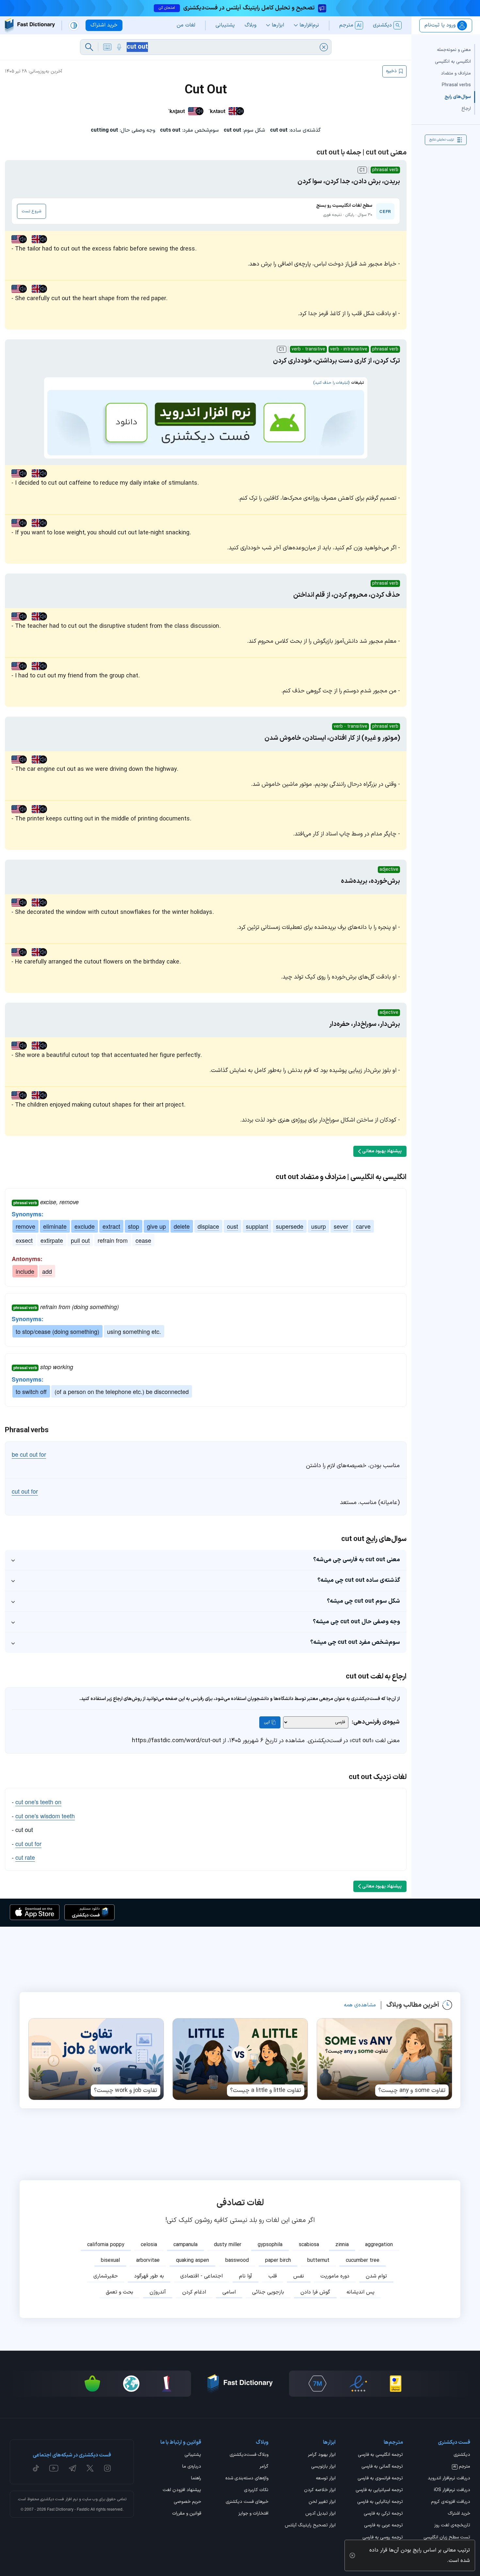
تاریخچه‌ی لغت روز (452, 2526)
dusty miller (228, 2245)
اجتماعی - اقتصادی (201, 2276)
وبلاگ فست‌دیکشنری (249, 2455)
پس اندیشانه (360, 2292)
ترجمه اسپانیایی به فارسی (379, 2490)
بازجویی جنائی (268, 2292)
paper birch (278, 2260)
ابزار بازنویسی (323, 2467)
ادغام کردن (194, 2292)
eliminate (55, 1226)
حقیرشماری (106, 2276)
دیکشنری (462, 2455)
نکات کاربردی (256, 2490)
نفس (299, 2276)
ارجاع (466, 109)
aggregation (379, 2245)
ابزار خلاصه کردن (320, 2490)
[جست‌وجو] (89, 47)
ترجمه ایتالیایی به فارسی (380, 2502)
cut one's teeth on (38, 1802)
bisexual (110, 2260)
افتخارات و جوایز (253, 2514)
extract (111, 1226)
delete (182, 1226)
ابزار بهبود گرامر (322, 2455)
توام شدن (376, 2276)
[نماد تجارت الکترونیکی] (358, 2384)
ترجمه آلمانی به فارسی (382, 2467)
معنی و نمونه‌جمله (454, 50)
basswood (237, 2260)
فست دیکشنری (52, 2499)
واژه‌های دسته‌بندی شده (247, 2479)
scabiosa (309, 2245)
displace (208, 1226)
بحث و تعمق (120, 2292)
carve (363, 1226)
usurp (319, 1226)
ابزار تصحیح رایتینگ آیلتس (310, 2526)
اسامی (229, 2292)
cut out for (25, 1491)
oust (232, 1226)
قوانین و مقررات (187, 2514)
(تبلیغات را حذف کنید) (331, 383)
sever (341, 1226)
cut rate (25, 1857)
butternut (318, 2260)
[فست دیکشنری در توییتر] (90, 2468)
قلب (273, 2276)
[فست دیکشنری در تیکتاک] (36, 2468)
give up (156, 1226)
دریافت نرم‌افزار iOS (452, 2490)
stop (134, 1226)
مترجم (462, 2467)
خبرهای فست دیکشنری (247, 2502)
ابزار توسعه (326, 2479)
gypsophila (270, 2245)
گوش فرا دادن (315, 2292)
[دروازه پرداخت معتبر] (396, 2384)
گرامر (264, 2467)
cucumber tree (363, 2260)
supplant (257, 1226)
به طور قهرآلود (149, 2276)
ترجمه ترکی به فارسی (383, 2514)
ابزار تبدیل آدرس (320, 2514)
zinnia (342, 2245)
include (25, 1271)
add (47, 1271)
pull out (80, 1240)
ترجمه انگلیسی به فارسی (380, 2455)
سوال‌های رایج (458, 97)
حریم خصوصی (187, 2502)
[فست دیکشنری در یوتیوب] (54, 2468)
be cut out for (29, 1454)
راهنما (196, 2479)
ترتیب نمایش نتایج (442, 140)
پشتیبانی (193, 2455)
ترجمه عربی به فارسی (384, 2526)
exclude (85, 1226)
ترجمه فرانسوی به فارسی (380, 2479)
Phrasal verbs (456, 85)
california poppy (106, 2245)
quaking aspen (192, 2260)
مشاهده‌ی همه (360, 2005)
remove (25, 1226)
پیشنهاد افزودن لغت (182, 2490)
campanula (185, 2245)
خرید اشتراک (459, 2514)
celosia (149, 2245)
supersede (290, 1226)
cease (143, 1240)
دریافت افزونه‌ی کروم (451, 2502)
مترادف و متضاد (456, 73)
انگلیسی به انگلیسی (453, 62)
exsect (24, 1240)
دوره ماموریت (335, 2276)
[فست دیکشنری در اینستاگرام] (107, 2468)
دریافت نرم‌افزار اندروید (449, 2479)
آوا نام (246, 2276)
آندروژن (158, 2292)
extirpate (52, 1240)
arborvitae (148, 2260)
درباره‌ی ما (192, 2467)
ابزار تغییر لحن (322, 2502)
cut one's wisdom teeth (45, 1816)
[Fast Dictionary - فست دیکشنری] (30, 25)
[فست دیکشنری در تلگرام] (73, 2468)
